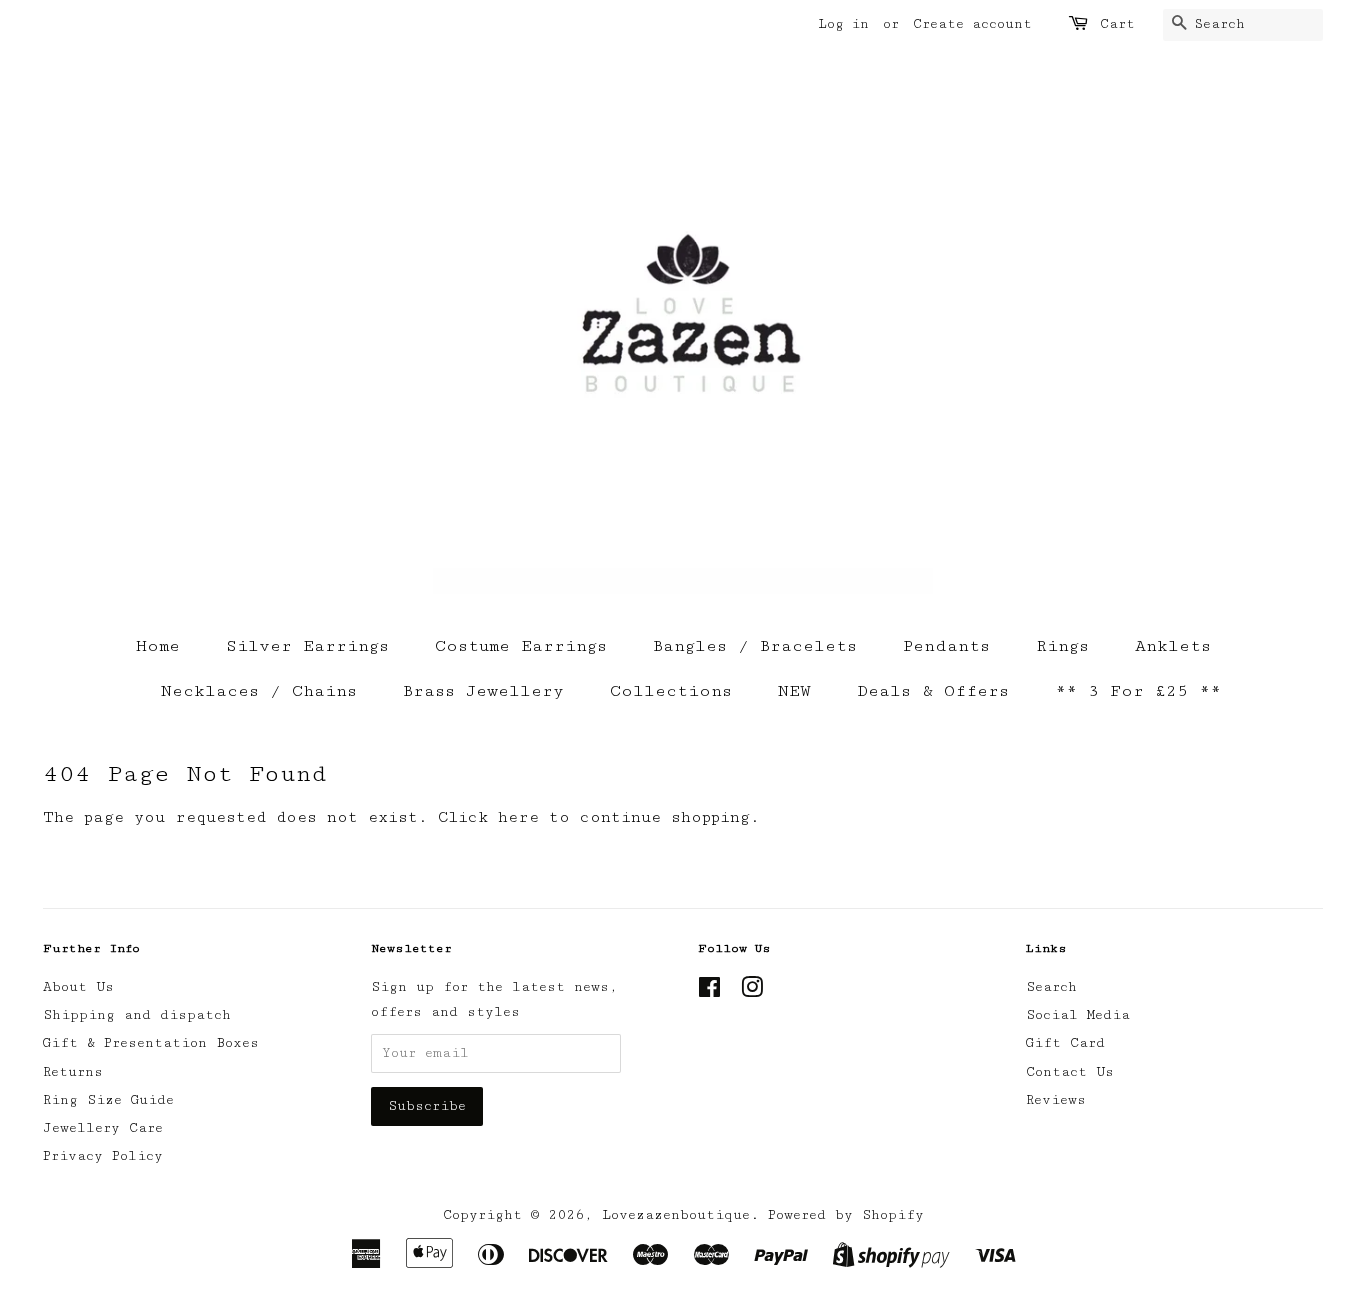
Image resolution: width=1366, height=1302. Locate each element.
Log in (843, 24)
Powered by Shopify (846, 1215)
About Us (78, 987)
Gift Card (1065, 1043)
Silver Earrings (307, 646)
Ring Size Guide (108, 1100)
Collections (671, 691)
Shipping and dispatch (137, 1015)
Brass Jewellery (483, 691)
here (518, 817)
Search (1051, 987)
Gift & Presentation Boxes (151, 1043)
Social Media (1078, 1015)
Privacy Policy (103, 1156)
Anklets (1173, 646)
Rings (1062, 646)
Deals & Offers (933, 691)
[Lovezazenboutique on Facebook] (709, 992)
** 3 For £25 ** (1138, 691)
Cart (1117, 24)
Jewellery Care (103, 1128)
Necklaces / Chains (259, 691)
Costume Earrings (521, 646)
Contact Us (1070, 1072)
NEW (794, 691)
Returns (73, 1072)
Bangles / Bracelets (755, 646)
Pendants (946, 646)
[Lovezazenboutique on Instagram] (752, 992)
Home (158, 646)
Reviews (1056, 1100)
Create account (972, 24)
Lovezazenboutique (676, 1215)
